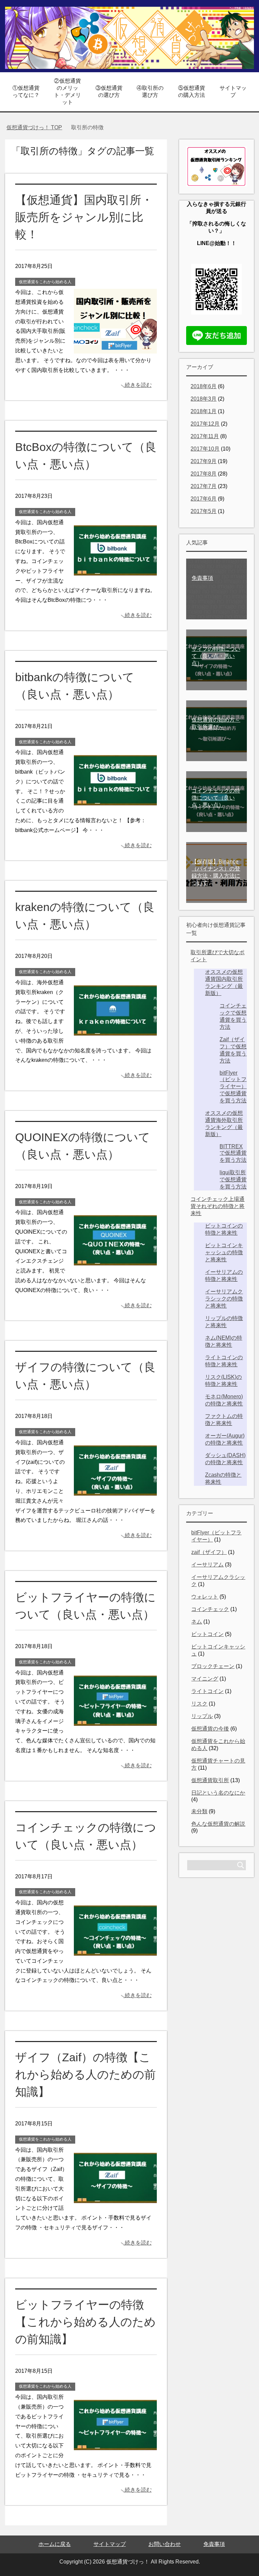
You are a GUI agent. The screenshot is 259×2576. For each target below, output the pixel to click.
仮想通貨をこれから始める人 (45, 282)
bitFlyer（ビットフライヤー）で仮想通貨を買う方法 (233, 1087)
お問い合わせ (165, 2544)
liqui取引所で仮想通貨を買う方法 (233, 1179)
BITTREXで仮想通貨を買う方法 (233, 1153)
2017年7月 (204, 486)
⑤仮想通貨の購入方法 (192, 91)
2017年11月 (205, 436)
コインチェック (210, 1609)
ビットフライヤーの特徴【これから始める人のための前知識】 (85, 2322)
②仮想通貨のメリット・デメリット (67, 91)
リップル (202, 1716)
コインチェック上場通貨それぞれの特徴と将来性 (218, 1206)
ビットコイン (207, 1634)
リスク (199, 1704)
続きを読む (138, 385)
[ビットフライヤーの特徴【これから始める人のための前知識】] (115, 2455)
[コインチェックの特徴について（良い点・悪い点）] (115, 1960)
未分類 (199, 1811)
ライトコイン (207, 1691)
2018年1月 (204, 411)
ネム (197, 1622)
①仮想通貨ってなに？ (26, 91)
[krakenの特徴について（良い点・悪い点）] (115, 1040)
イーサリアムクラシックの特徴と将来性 (224, 1299)
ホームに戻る (55, 2544)
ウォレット (205, 1597)
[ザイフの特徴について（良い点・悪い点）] (115, 1500)
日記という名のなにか (218, 1793)
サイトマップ (233, 91)
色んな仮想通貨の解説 (218, 1824)
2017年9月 (204, 461)
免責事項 (214, 2544)
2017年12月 (205, 424)
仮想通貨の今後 (210, 1729)
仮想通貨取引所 (210, 1780)
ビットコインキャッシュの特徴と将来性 (224, 1252)
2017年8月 (204, 474)
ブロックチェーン (213, 1666)
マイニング (205, 1679)
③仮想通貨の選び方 (109, 91)
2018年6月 (204, 386)
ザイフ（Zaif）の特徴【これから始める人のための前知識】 (85, 2074)
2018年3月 (204, 399)
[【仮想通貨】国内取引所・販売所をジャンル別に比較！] (115, 350)
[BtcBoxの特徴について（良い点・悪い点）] (115, 580)
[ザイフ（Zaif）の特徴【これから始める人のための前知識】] (115, 2208)
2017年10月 (205, 449)
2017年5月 (204, 511)
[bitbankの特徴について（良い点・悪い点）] (115, 810)
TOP (38, 127)
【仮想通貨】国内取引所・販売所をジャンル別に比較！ (84, 217)
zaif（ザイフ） (209, 1552)
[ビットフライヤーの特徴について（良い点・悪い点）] (115, 1730)
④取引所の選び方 (150, 91)
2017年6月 (204, 499)
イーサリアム (207, 1565)
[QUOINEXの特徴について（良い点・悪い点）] (115, 1270)
